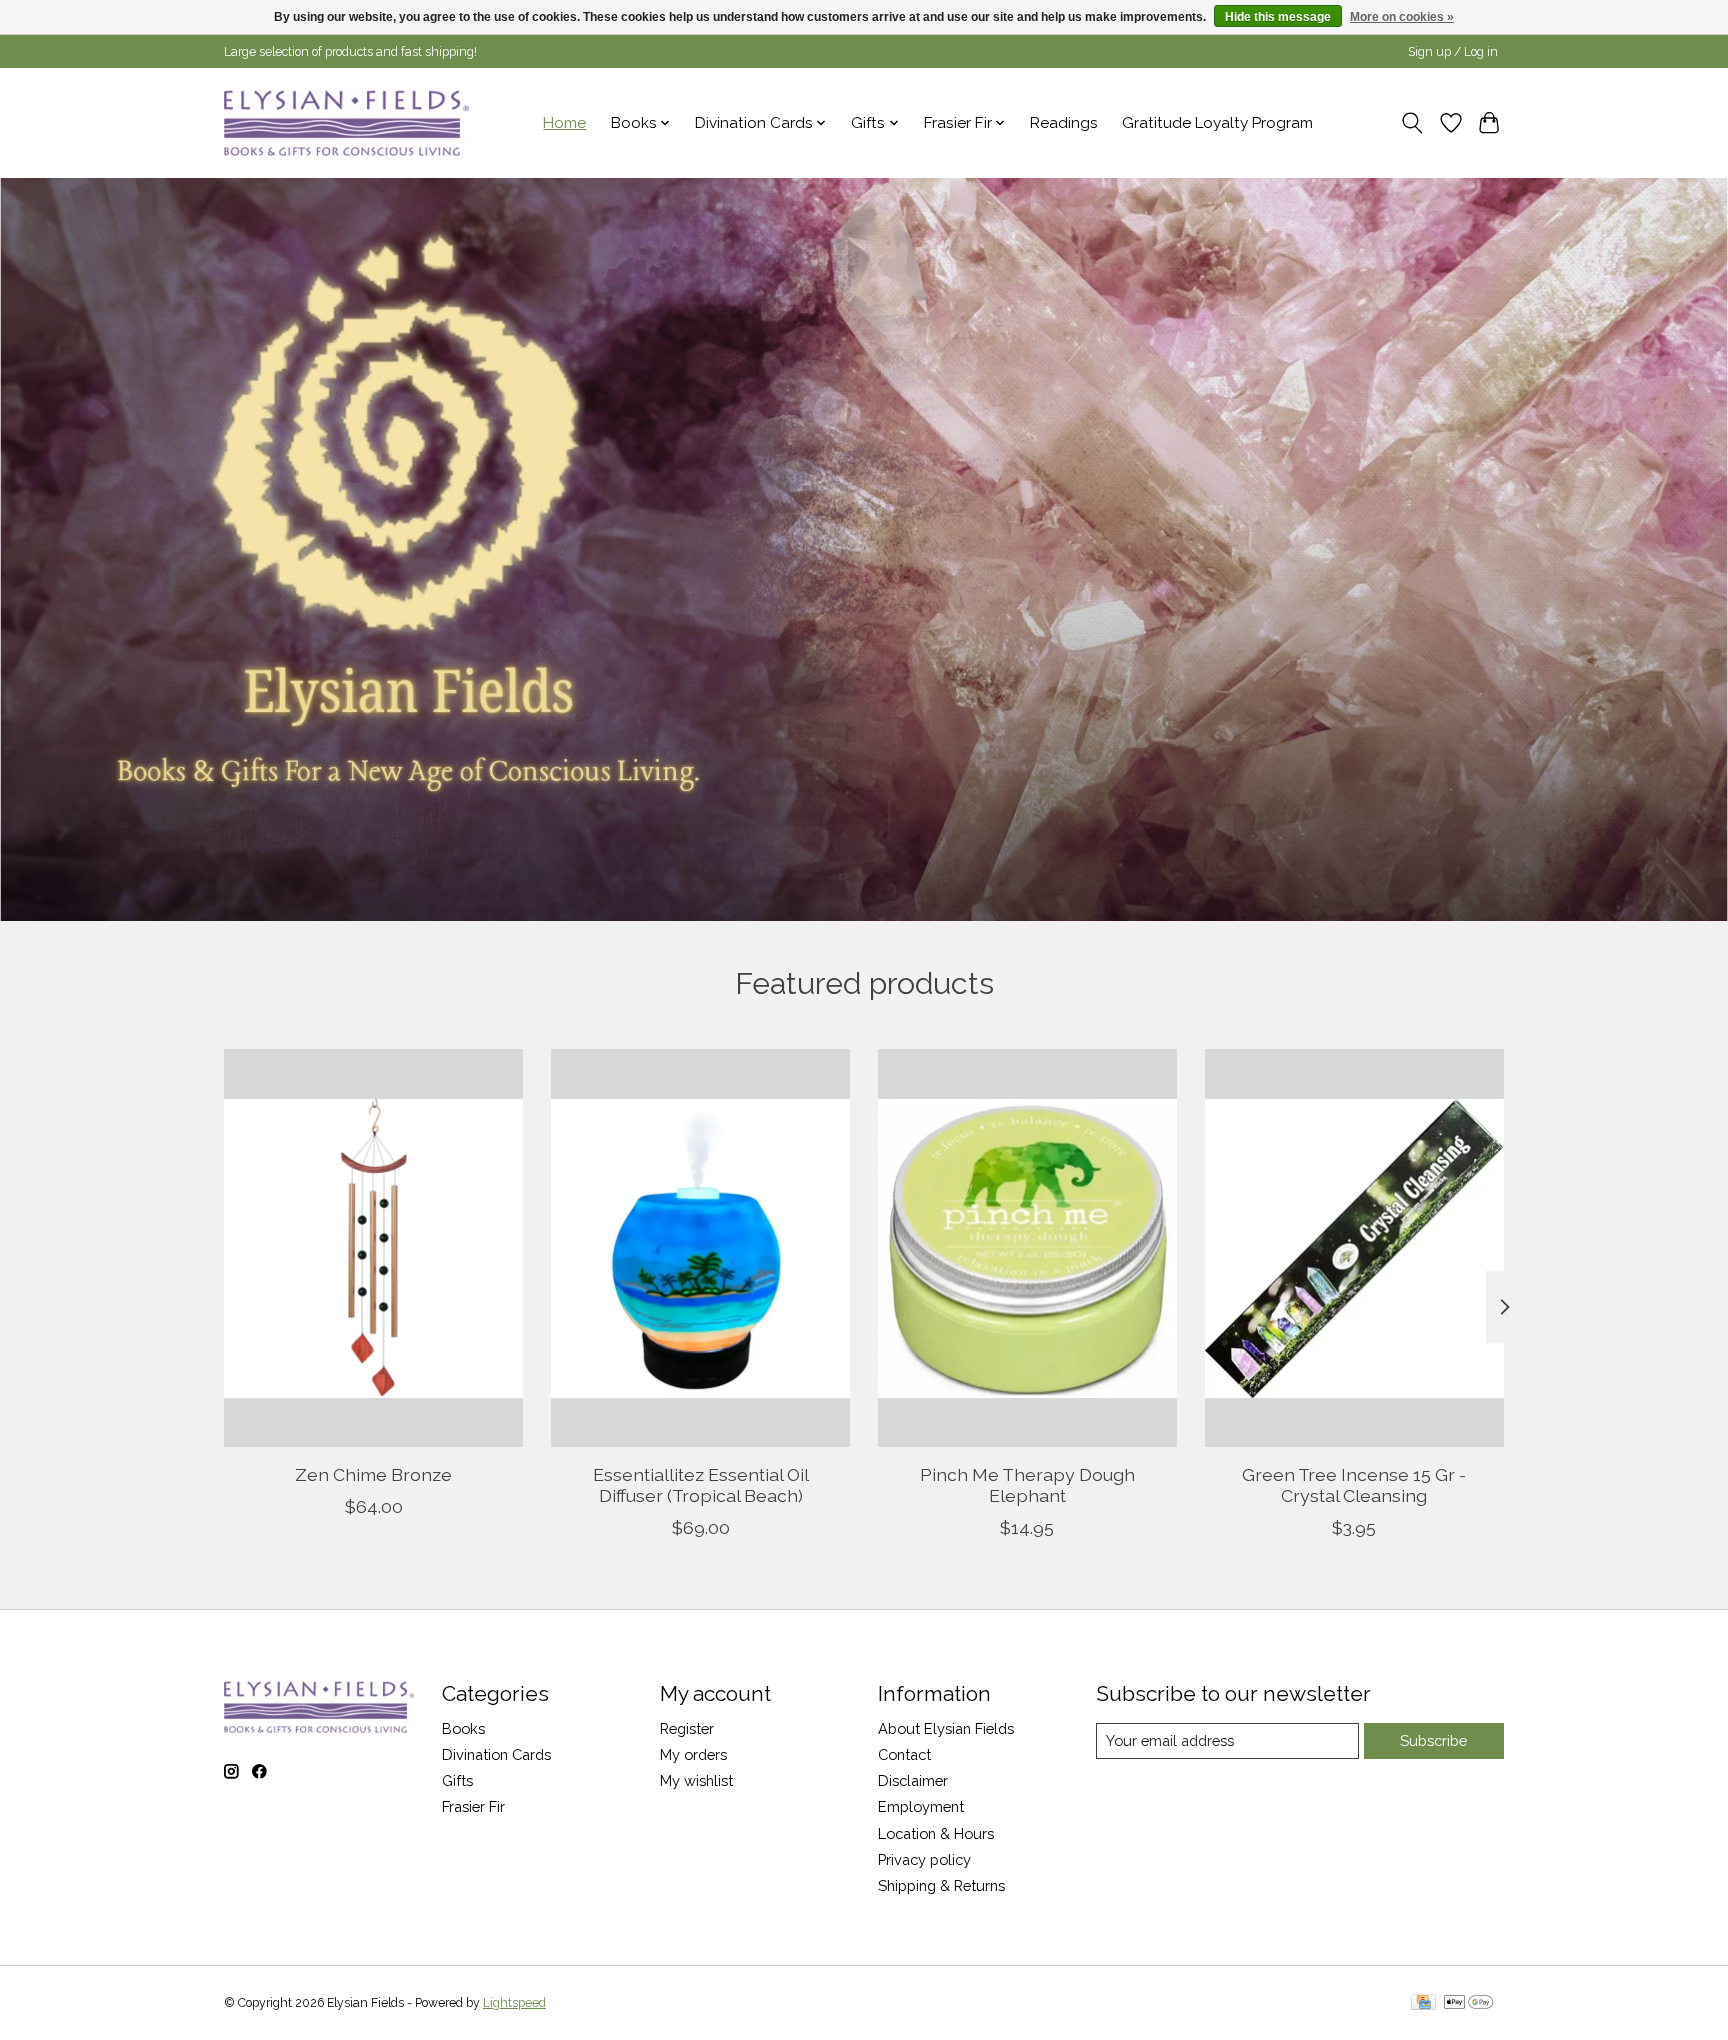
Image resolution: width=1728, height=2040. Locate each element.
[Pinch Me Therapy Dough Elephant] (1027, 1248)
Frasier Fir (473, 1806)
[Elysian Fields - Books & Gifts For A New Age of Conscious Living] (346, 122)
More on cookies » (1402, 17)
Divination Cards (496, 1754)
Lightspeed (514, 2003)
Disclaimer (913, 1780)
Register (687, 1728)
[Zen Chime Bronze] (373, 1248)
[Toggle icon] (1412, 123)
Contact (904, 1754)
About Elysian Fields (946, 1728)
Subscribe (1433, 1740)
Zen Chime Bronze (373, 1473)
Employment (921, 1806)
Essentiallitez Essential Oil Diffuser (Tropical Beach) (701, 1484)
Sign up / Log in (1453, 52)
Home (564, 123)
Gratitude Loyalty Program (1217, 123)
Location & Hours (936, 1833)
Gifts (457, 1780)
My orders (693, 1754)
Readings (1064, 123)
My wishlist (696, 1780)
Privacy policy (924, 1859)
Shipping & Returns (941, 1885)
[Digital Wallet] (1468, 2003)
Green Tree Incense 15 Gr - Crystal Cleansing (1354, 1484)
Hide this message (1278, 17)
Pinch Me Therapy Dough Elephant (1027, 1484)
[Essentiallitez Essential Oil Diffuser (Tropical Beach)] (700, 1248)
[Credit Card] (1423, 2003)
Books (463, 1728)
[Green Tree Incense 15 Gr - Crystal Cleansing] (1354, 1248)
